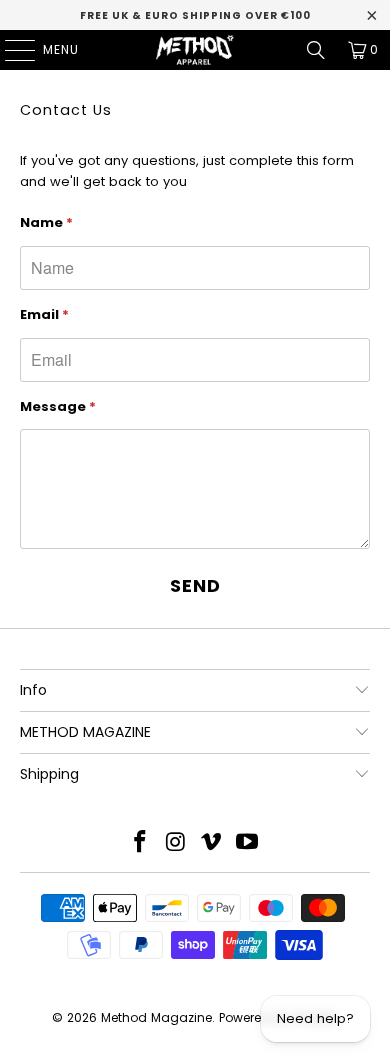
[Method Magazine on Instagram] (176, 843)
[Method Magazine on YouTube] (248, 843)
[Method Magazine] (195, 50)
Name (46, 222)
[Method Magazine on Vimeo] (212, 843)
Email (44, 314)
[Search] (316, 50)
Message (58, 406)
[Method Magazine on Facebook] (141, 843)
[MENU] (10, 50)
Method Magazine (156, 1017)
